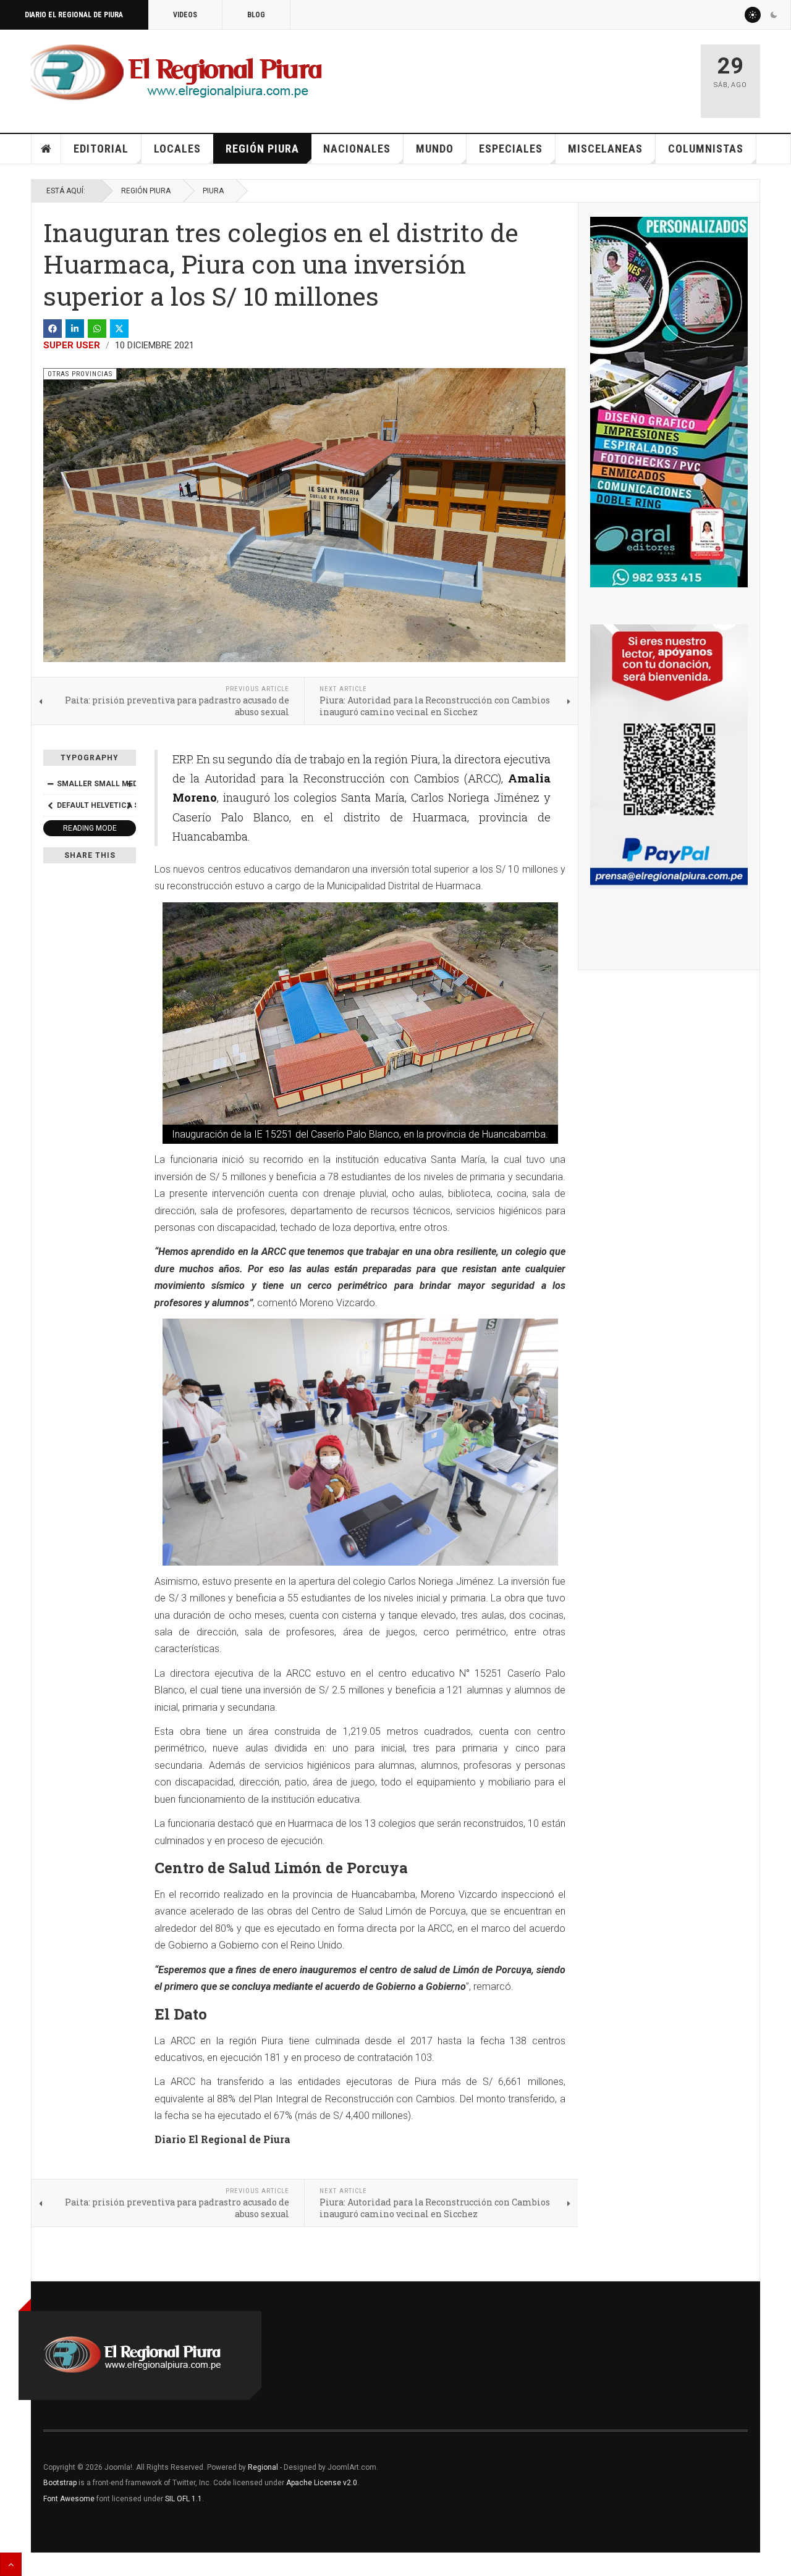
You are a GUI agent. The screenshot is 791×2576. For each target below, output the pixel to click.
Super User (72, 345)
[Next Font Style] (129, 805)
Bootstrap (60, 2483)
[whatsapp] (97, 329)
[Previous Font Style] (50, 805)
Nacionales (357, 149)
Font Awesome (69, 2499)
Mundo (435, 149)
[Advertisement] (545, 75)
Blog (256, 15)
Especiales (511, 149)
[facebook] (53, 329)
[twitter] (119, 329)
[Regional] (176, 73)
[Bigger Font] (129, 784)
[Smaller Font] (50, 784)
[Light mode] (753, 15)
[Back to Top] (11, 2564)
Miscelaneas (605, 149)
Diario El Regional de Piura (74, 15)
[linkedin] (75, 329)
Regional (263, 2467)
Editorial (101, 149)
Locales (177, 149)
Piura (213, 191)
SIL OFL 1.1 (184, 2499)
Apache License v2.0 (322, 2483)
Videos (185, 15)
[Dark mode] (774, 15)
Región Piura (262, 149)
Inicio (46, 149)
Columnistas (706, 149)
